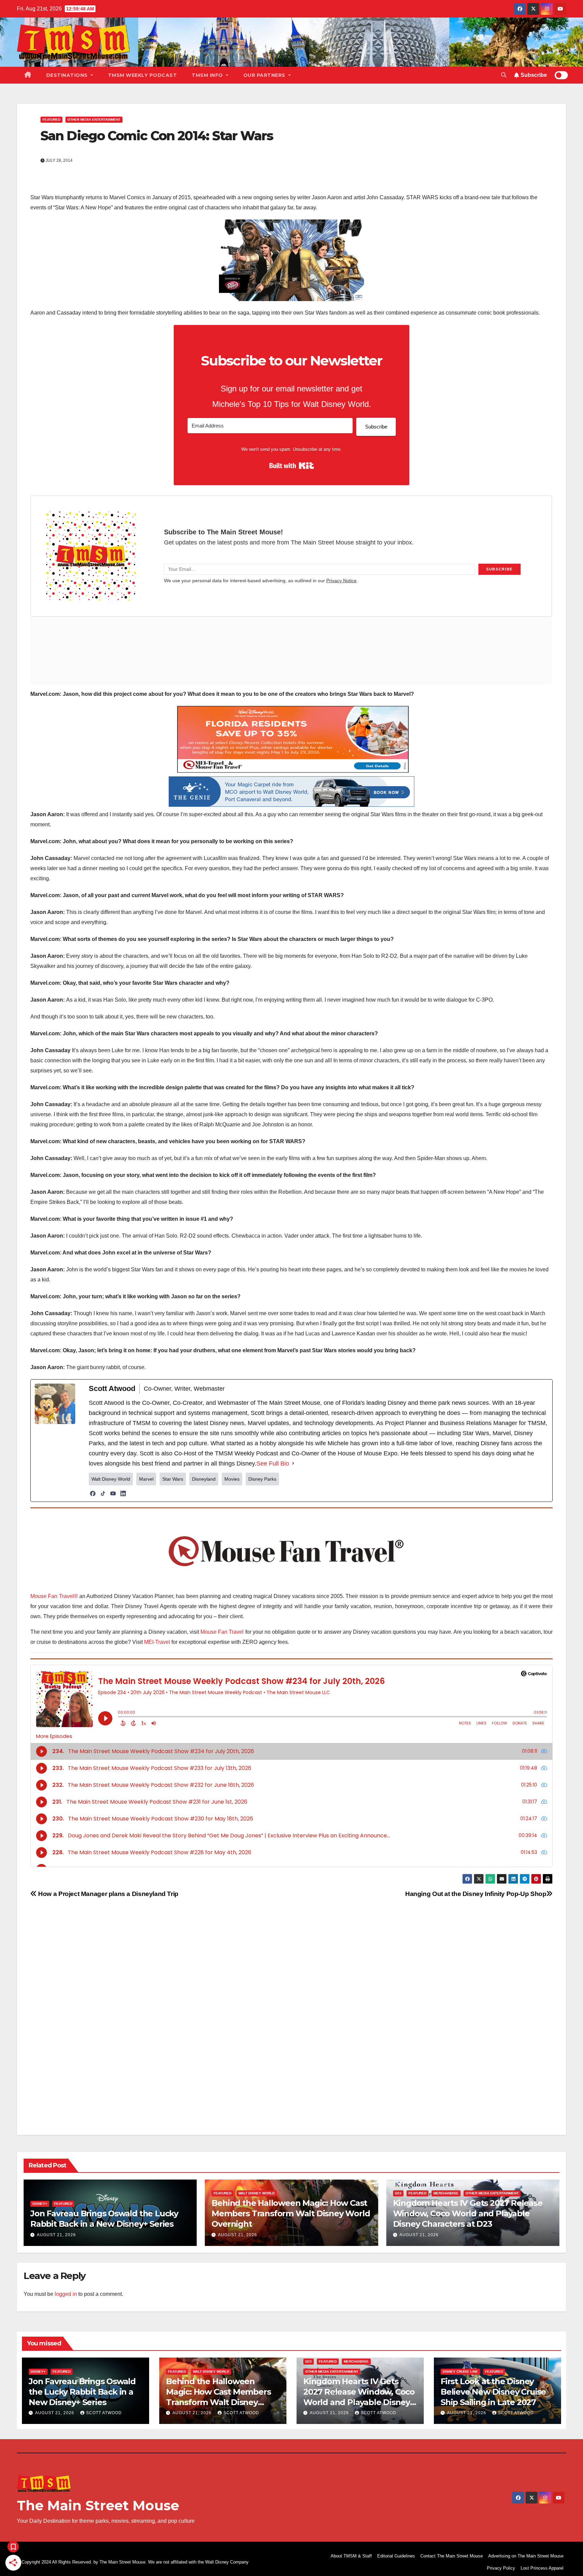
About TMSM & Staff (351, 2556)
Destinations (68, 75)
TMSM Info (208, 75)
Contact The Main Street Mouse (452, 2556)
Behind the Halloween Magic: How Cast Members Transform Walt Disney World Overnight (291, 2213)
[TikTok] (103, 1493)
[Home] (28, 75)
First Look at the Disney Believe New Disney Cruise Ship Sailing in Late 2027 (493, 2392)
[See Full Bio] (293, 1463)
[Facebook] (93, 1493)
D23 (398, 2193)
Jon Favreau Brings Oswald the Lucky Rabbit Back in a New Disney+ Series (82, 2392)
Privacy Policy (501, 2568)
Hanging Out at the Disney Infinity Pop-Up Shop (476, 1894)
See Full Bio (273, 1463)
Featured (51, 120)
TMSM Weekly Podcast (143, 75)
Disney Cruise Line (460, 2372)
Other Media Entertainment (94, 120)
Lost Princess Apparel (542, 2568)
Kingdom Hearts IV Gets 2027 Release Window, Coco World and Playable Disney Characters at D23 (468, 2213)
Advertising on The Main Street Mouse (526, 2556)
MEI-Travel (157, 1642)
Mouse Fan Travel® (54, 1596)
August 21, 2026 (56, 2235)
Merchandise (446, 2193)
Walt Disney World (257, 2193)
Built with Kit (292, 466)
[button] (504, 75)
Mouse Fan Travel (222, 1632)
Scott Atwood (104, 2413)
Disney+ (40, 2204)
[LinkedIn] (123, 1493)
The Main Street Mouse (98, 2505)
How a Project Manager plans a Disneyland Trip (108, 1894)
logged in (66, 2294)
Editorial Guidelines (396, 2556)
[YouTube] (113, 1493)
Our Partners (265, 75)
